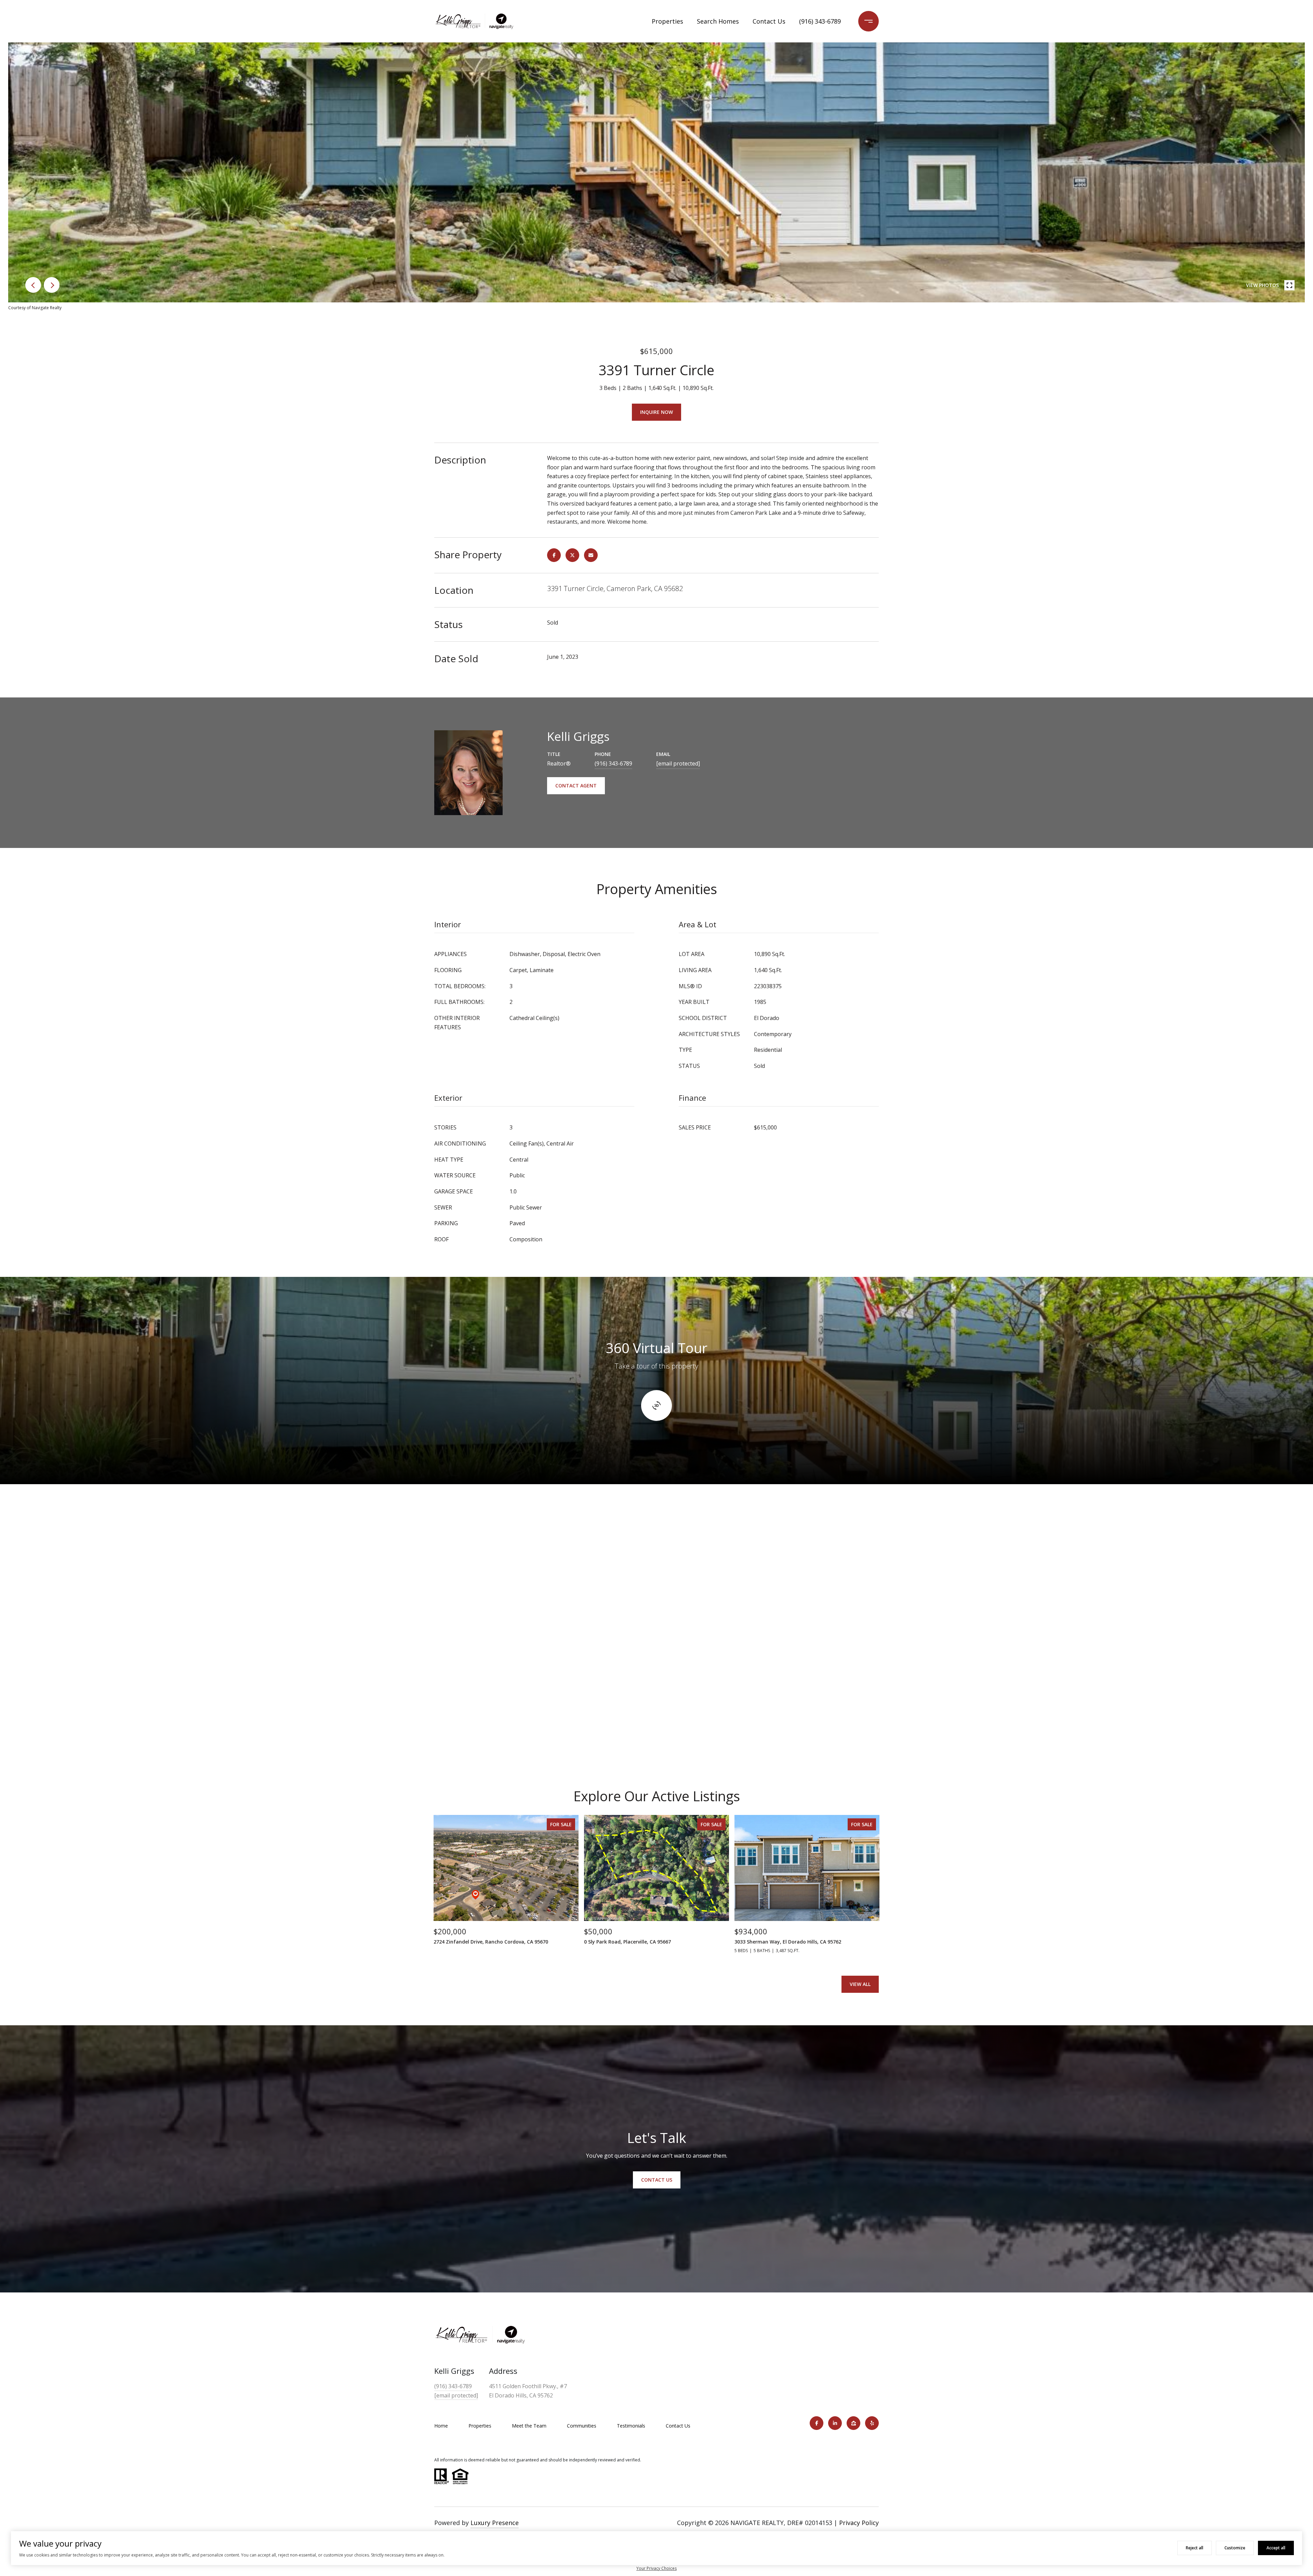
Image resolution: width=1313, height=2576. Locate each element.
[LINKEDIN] (835, 2423)
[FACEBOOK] (817, 2423)
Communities (582, 2426)
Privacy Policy (859, 2523)
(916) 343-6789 (820, 21)
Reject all (1195, 2548)
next (52, 285)
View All (860, 1984)
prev (33, 285)
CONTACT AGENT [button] (576, 786)
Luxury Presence (495, 2523)
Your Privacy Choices (656, 2568)
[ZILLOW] (853, 2423)
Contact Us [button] (657, 2180)
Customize (1235, 2548)
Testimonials (631, 2426)
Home (441, 2426)
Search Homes (718, 21)
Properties (667, 21)
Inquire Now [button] (656, 412)
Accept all (1276, 2548)
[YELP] (872, 2423)
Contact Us (769, 21)
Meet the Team (529, 2426)
